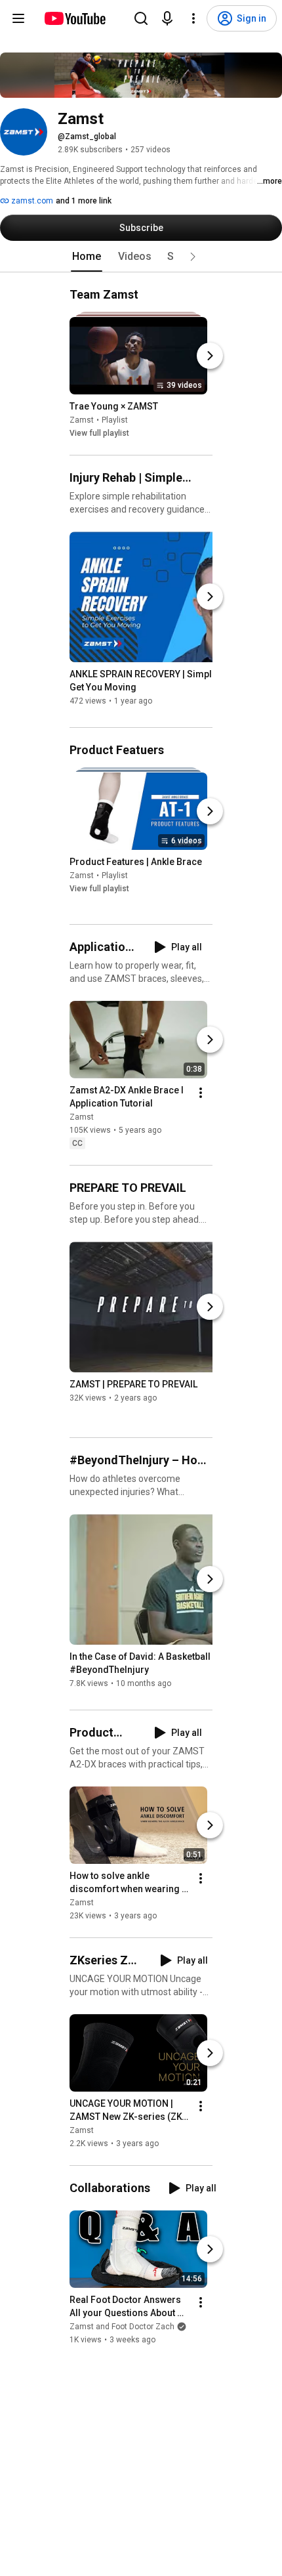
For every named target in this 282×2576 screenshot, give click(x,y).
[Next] (210, 356)
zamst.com (31, 201)
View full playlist (99, 433)
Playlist (115, 420)
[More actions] (201, 1093)
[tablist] (141, 257)
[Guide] (18, 18)
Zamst (82, 420)
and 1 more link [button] (84, 201)
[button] (193, 257)
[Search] (141, 18)
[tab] (87, 257)
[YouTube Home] (74, 18)
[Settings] (193, 18)
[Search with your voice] (167, 18)
